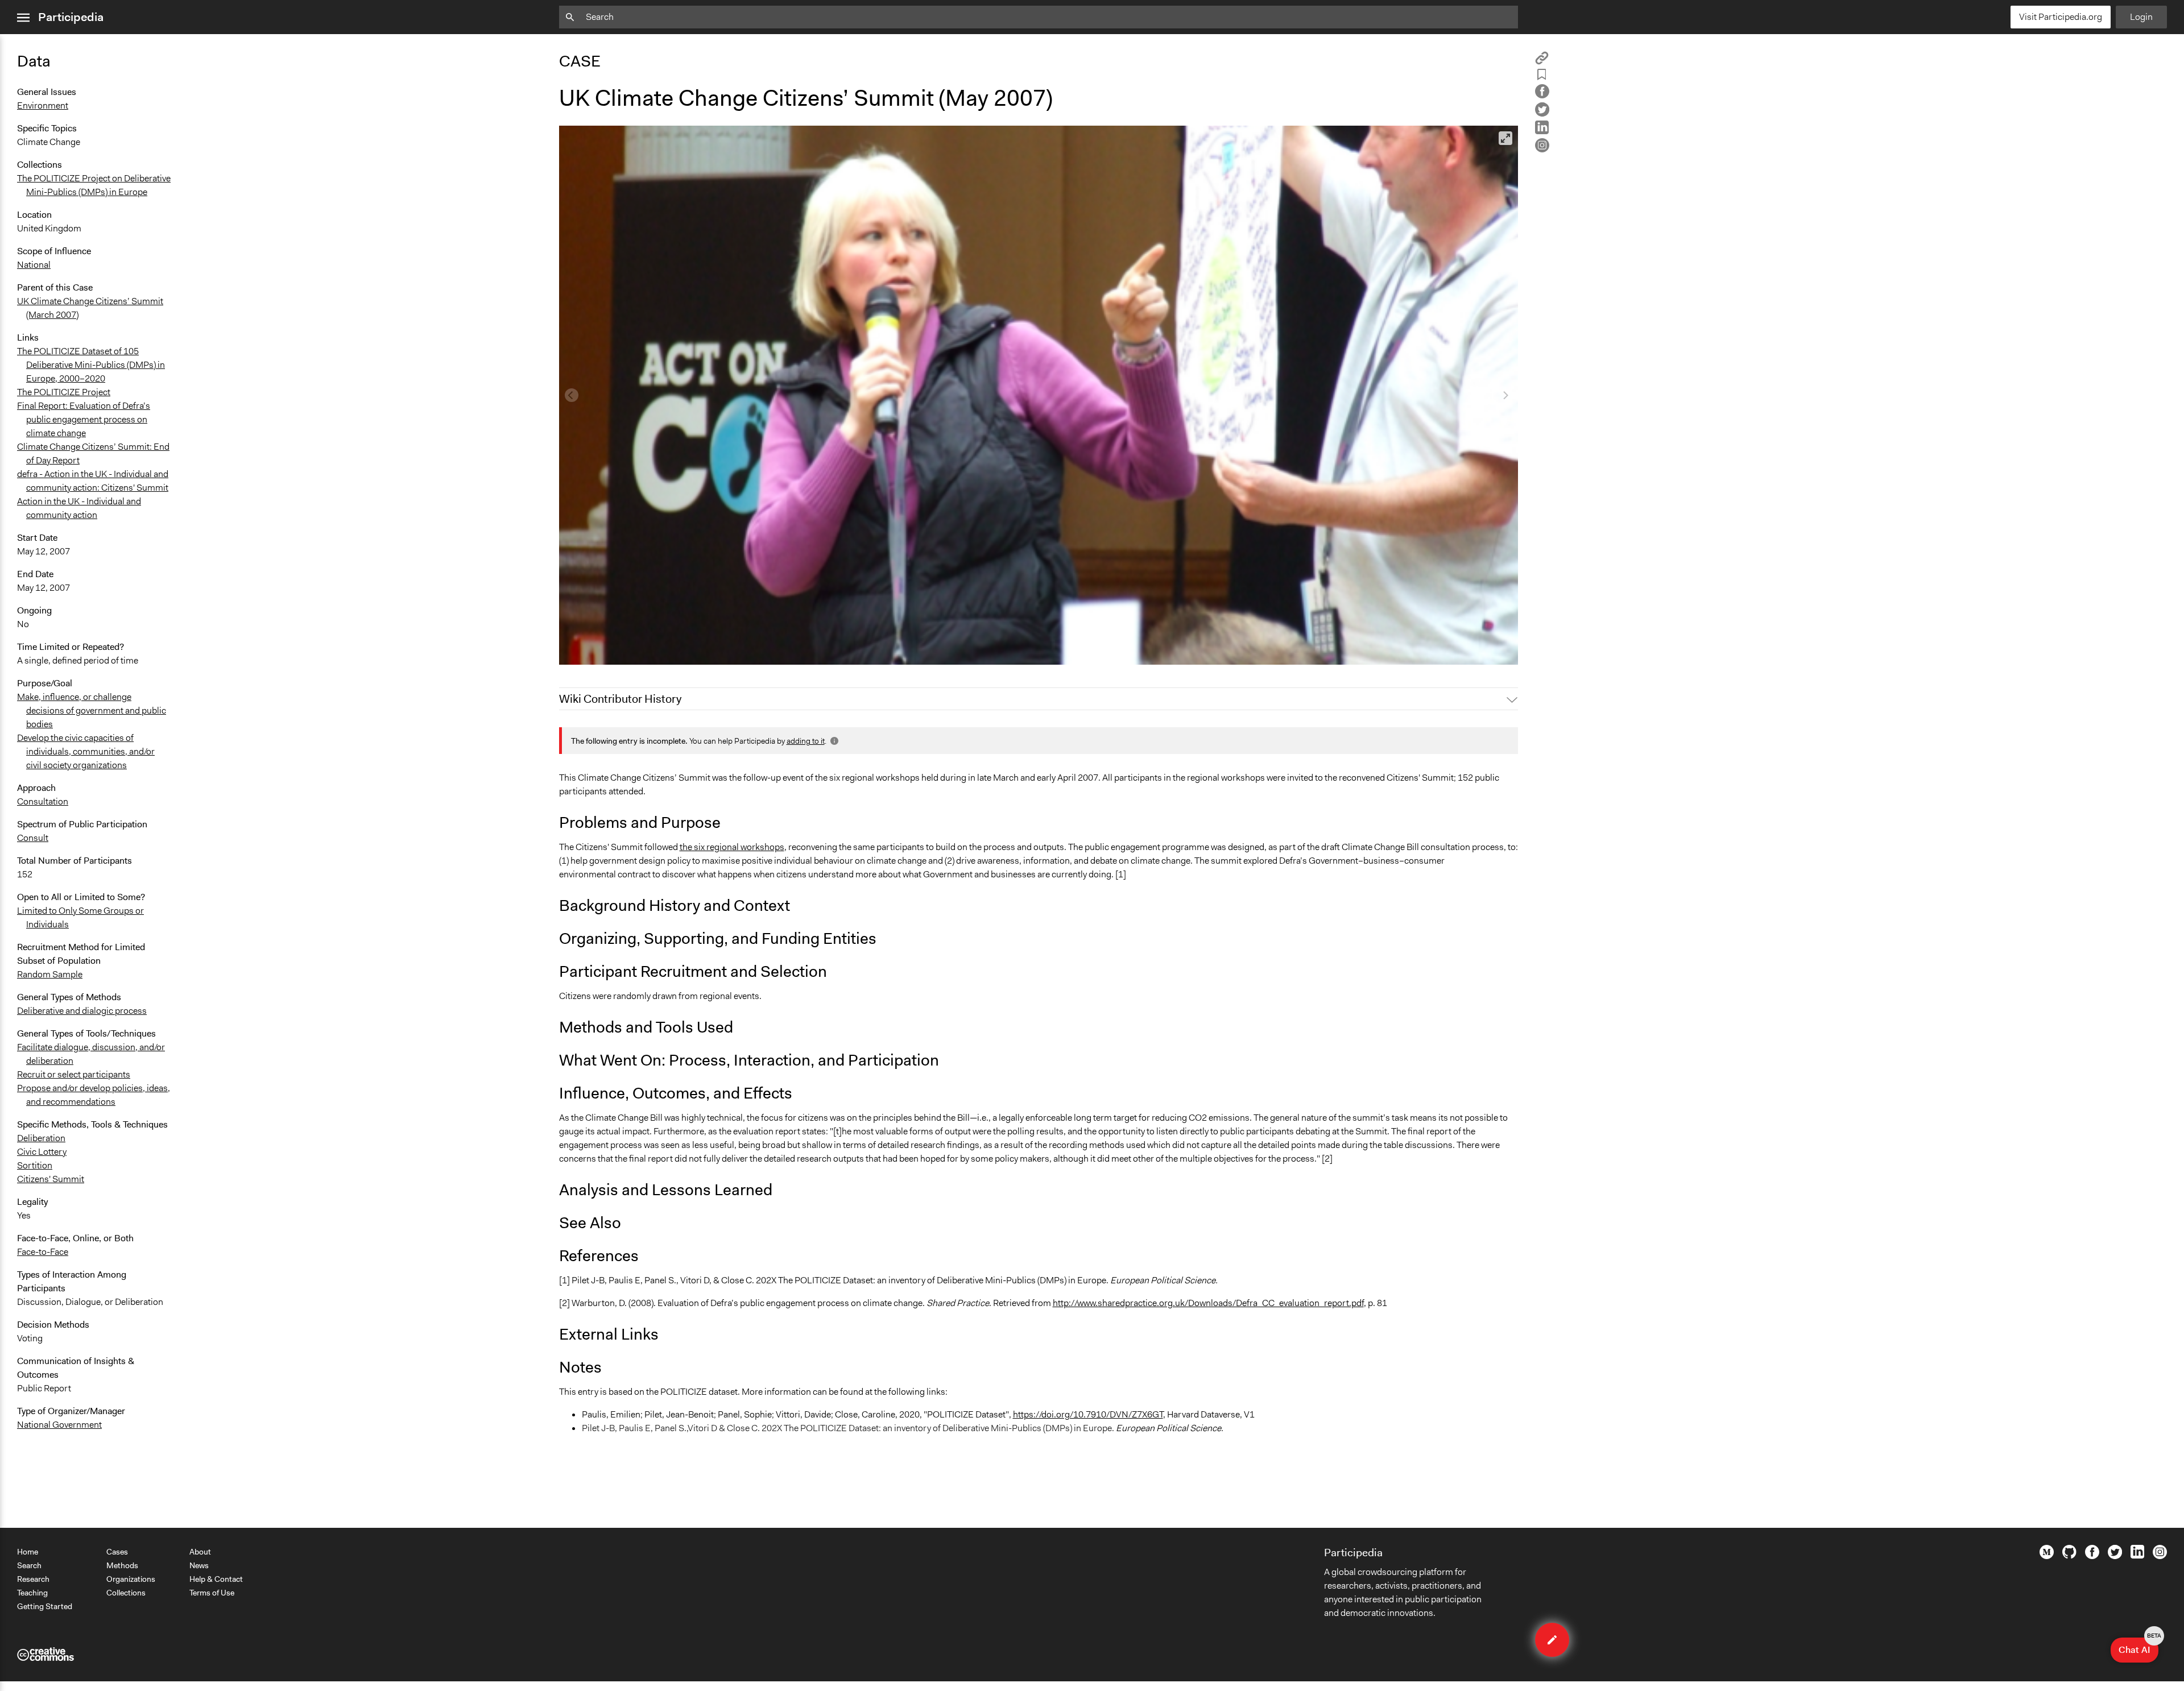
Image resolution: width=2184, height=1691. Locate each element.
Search (29, 1565)
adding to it (806, 741)
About (200, 1552)
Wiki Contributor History (620, 699)
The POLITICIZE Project (64, 392)
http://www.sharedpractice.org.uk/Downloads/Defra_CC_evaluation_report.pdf (1208, 1303)
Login (2141, 17)
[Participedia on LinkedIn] (2137, 1556)
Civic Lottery (42, 1152)
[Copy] (1542, 62)
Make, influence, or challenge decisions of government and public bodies (92, 710)
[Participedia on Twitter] (2115, 1556)
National (34, 265)
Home (28, 1552)
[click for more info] (833, 741)
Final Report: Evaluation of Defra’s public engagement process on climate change (84, 419)
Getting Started (45, 1606)
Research (33, 1579)
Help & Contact (216, 1579)
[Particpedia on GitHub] (2069, 1556)
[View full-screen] (1505, 138)
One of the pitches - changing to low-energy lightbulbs (673, 651)
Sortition (35, 1165)
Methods (122, 1565)
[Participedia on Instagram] (2160, 1556)
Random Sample (50, 974)
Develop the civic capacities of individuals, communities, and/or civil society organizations (86, 751)
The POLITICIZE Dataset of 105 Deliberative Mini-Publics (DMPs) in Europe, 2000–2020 (91, 365)
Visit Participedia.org (2061, 17)
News (199, 1565)
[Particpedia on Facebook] (2092, 1556)
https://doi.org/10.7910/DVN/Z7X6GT (1088, 1414)
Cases (117, 1552)
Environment (43, 105)
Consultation (43, 801)
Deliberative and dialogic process (82, 1011)
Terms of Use (212, 1593)
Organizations (131, 1579)
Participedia (71, 17)
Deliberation (41, 1138)
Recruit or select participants (74, 1074)
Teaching (32, 1593)
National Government (59, 1425)
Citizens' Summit (51, 1179)
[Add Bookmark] (1542, 76)
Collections (126, 1593)
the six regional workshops (732, 847)
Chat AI (2138, 1647)
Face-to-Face (43, 1252)
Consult (33, 838)
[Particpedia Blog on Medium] (2047, 1556)
